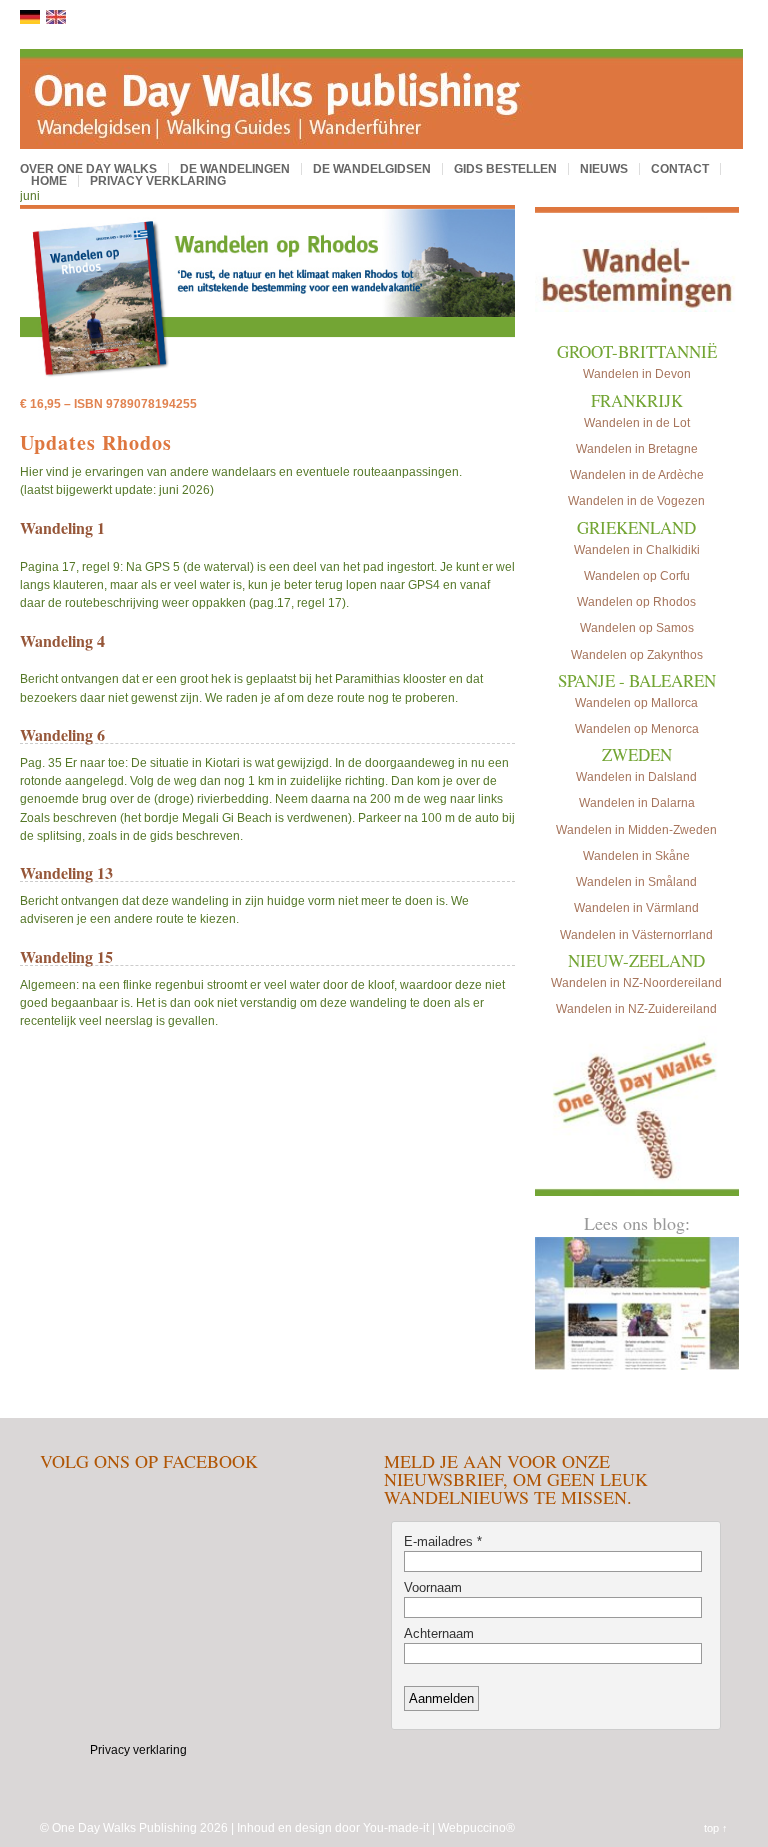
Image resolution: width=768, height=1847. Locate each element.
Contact (680, 169)
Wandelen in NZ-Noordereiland (636, 983)
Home (49, 181)
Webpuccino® (476, 1828)
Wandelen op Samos (637, 628)
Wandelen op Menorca (637, 729)
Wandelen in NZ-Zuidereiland (636, 1009)
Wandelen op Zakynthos (637, 655)
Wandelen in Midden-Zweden (636, 830)
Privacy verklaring (158, 181)
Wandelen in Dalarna (637, 803)
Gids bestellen (505, 169)
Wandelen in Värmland (636, 908)
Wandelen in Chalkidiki (637, 550)
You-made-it (396, 1828)
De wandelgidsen (372, 169)
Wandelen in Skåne (636, 856)
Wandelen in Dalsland (636, 777)
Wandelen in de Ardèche (637, 475)
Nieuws (604, 169)
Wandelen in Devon (637, 374)
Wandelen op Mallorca (636, 703)
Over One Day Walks (88, 169)
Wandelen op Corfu (637, 576)
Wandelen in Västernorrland (636, 935)
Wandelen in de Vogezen (636, 501)
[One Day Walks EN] (56, 20)
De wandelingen (235, 169)
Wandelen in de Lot (637, 423)
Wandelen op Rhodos (636, 602)
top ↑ (716, 1828)
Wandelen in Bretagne (637, 449)
